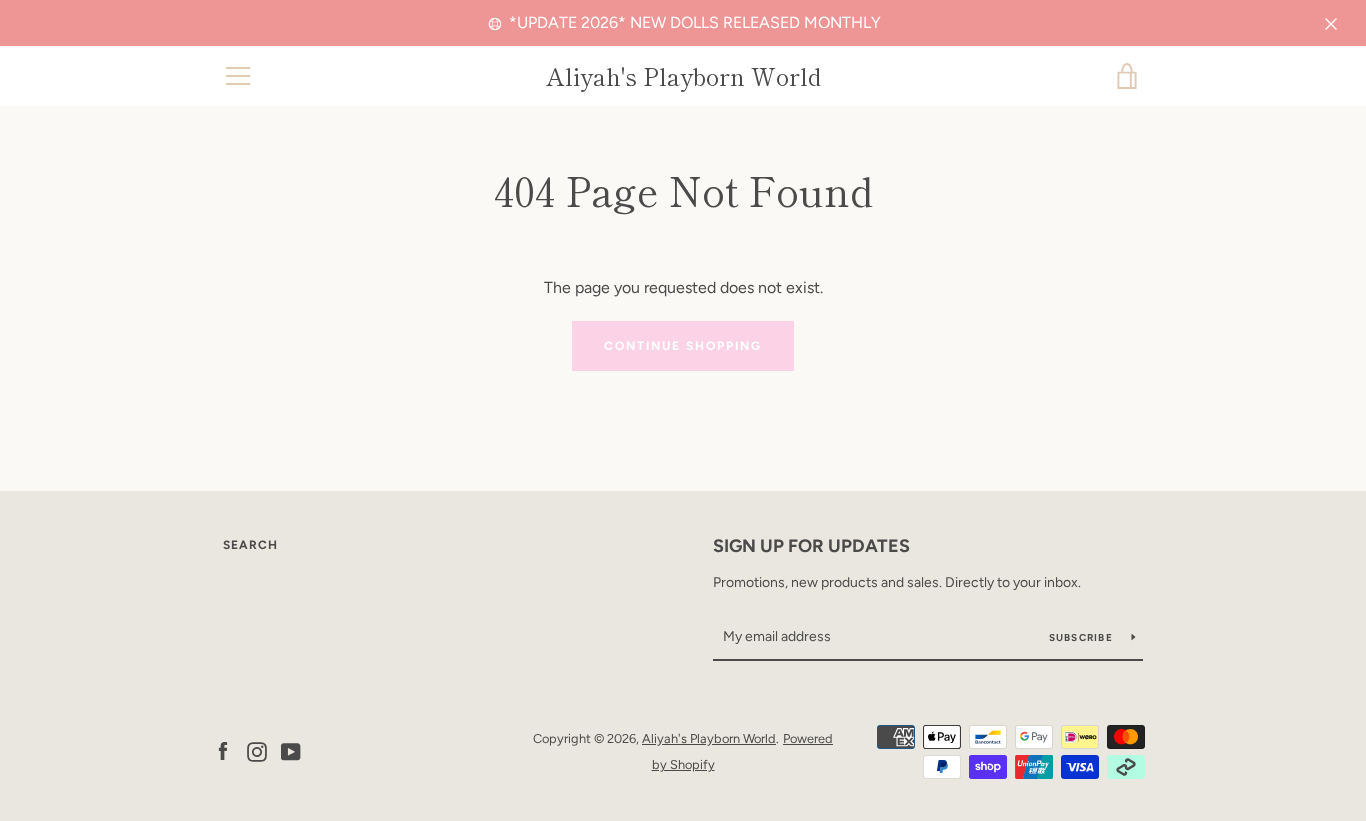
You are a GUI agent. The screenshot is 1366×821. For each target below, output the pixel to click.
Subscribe (1083, 637)
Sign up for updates (811, 546)
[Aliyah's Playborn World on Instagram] (257, 750)
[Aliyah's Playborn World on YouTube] (291, 750)
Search (250, 545)
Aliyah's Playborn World (683, 76)
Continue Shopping (683, 346)
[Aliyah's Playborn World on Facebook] (223, 750)
